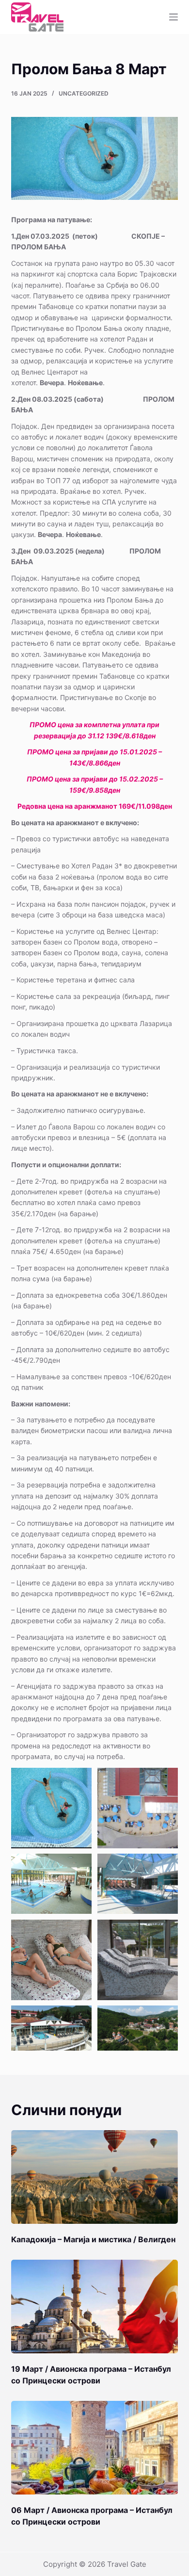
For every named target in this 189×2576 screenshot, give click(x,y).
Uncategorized (84, 93)
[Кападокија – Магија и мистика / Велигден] (94, 2177)
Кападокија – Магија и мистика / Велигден (93, 2239)
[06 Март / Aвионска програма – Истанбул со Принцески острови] (94, 2448)
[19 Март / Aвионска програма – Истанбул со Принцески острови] (94, 2307)
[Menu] (173, 17)
